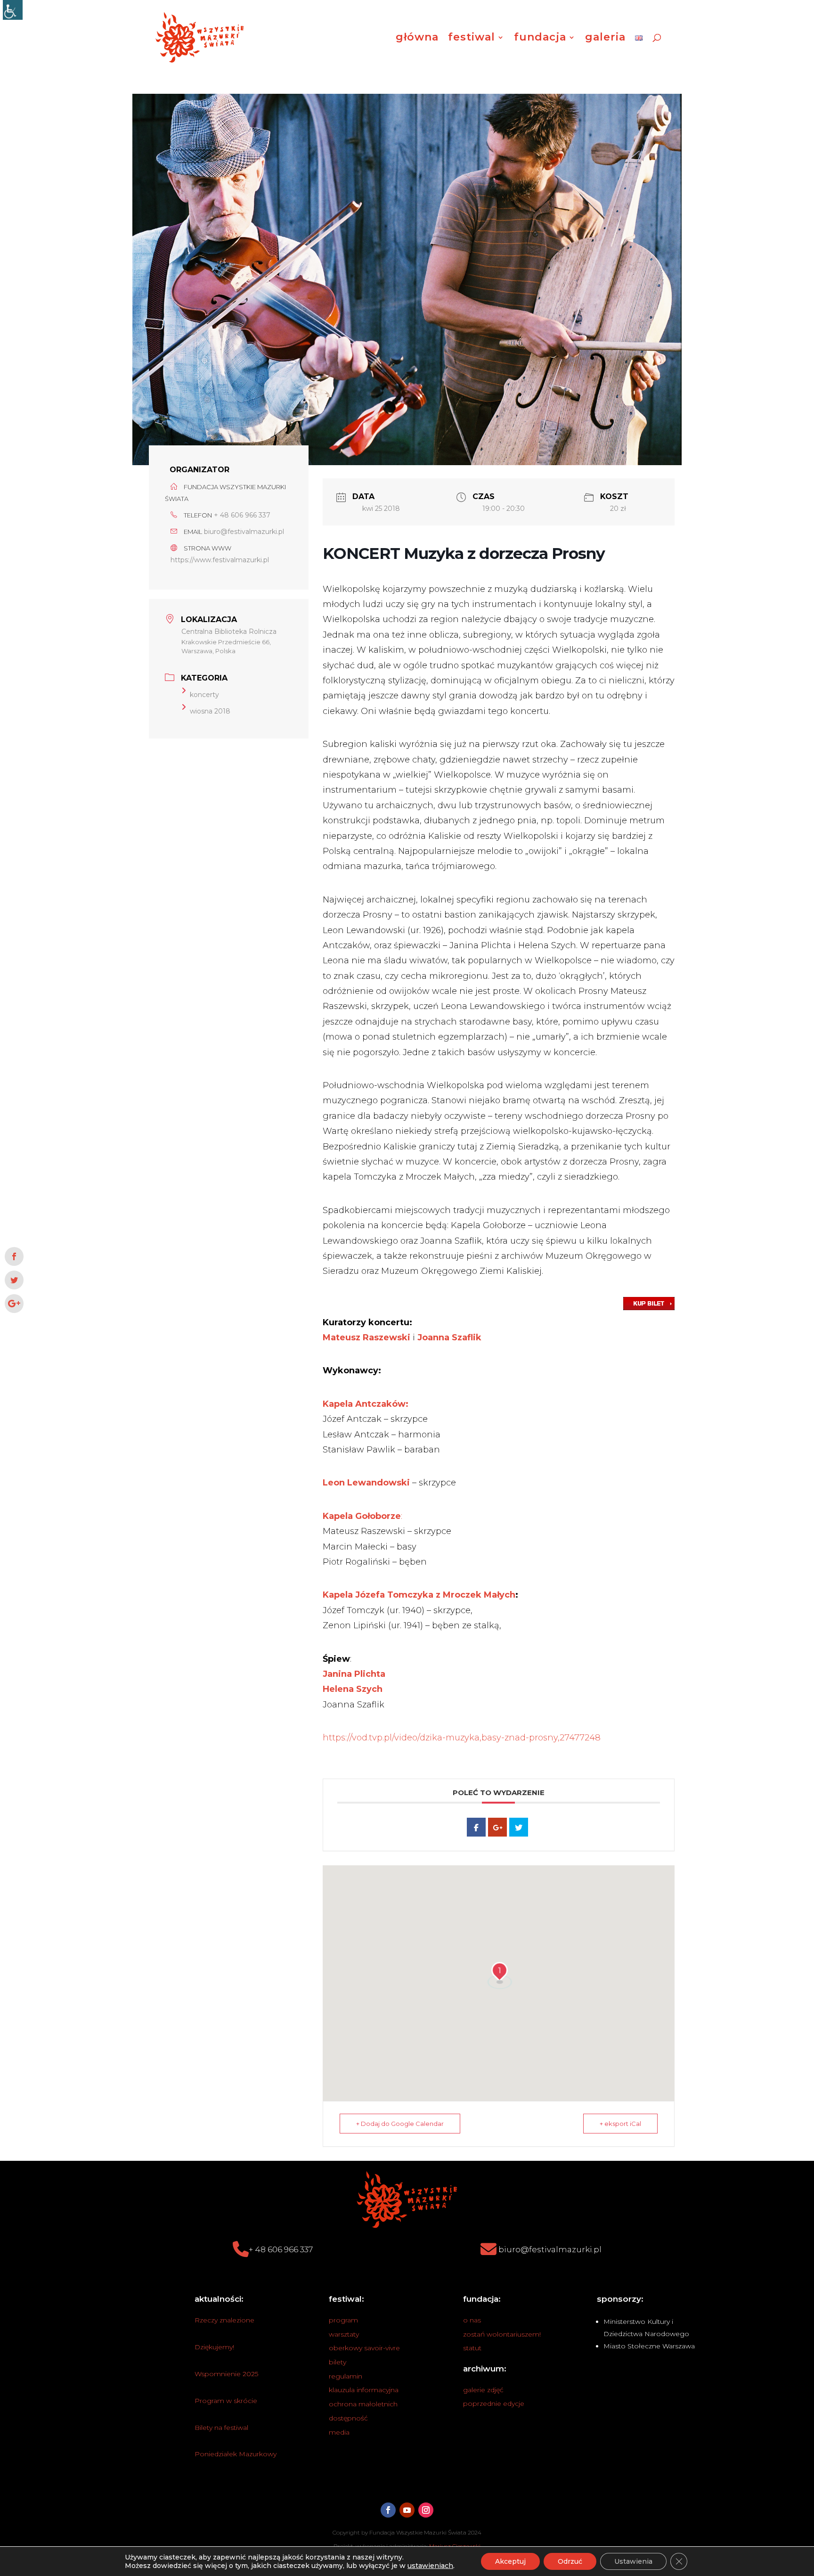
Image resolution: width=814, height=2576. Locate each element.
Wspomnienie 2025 (226, 2374)
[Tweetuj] (519, 1827)
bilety (338, 2362)
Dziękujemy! (214, 2347)
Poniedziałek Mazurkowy (236, 2454)
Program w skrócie (226, 2401)
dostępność (348, 2418)
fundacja (540, 39)
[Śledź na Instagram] (426, 2510)
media (339, 2432)
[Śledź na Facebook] (388, 2510)
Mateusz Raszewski (366, 1337)
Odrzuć (570, 2561)
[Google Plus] (497, 1827)
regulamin (346, 2376)
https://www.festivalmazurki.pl (220, 560)
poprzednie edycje (494, 2404)
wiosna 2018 (210, 711)
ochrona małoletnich (363, 2404)
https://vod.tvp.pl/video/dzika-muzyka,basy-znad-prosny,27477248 (462, 1738)
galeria (605, 39)
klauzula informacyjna (364, 2390)
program (343, 2320)
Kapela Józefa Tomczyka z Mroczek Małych (419, 1595)
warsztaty (344, 2334)
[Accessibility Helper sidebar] (13, 10)
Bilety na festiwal (221, 2428)
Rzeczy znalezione (224, 2320)
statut (472, 2348)
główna (417, 39)
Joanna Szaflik (448, 1337)
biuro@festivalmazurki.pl (244, 532)
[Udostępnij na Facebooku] (476, 1827)
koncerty (204, 695)
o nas (472, 2320)
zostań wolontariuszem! (502, 2334)
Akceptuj (510, 2561)
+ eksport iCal (620, 2124)
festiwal (472, 39)
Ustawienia (633, 2561)
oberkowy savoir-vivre (364, 2348)
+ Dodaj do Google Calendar (400, 2124)
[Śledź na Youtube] (407, 2510)
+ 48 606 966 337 (242, 515)
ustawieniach (430, 2566)
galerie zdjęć (483, 2390)
